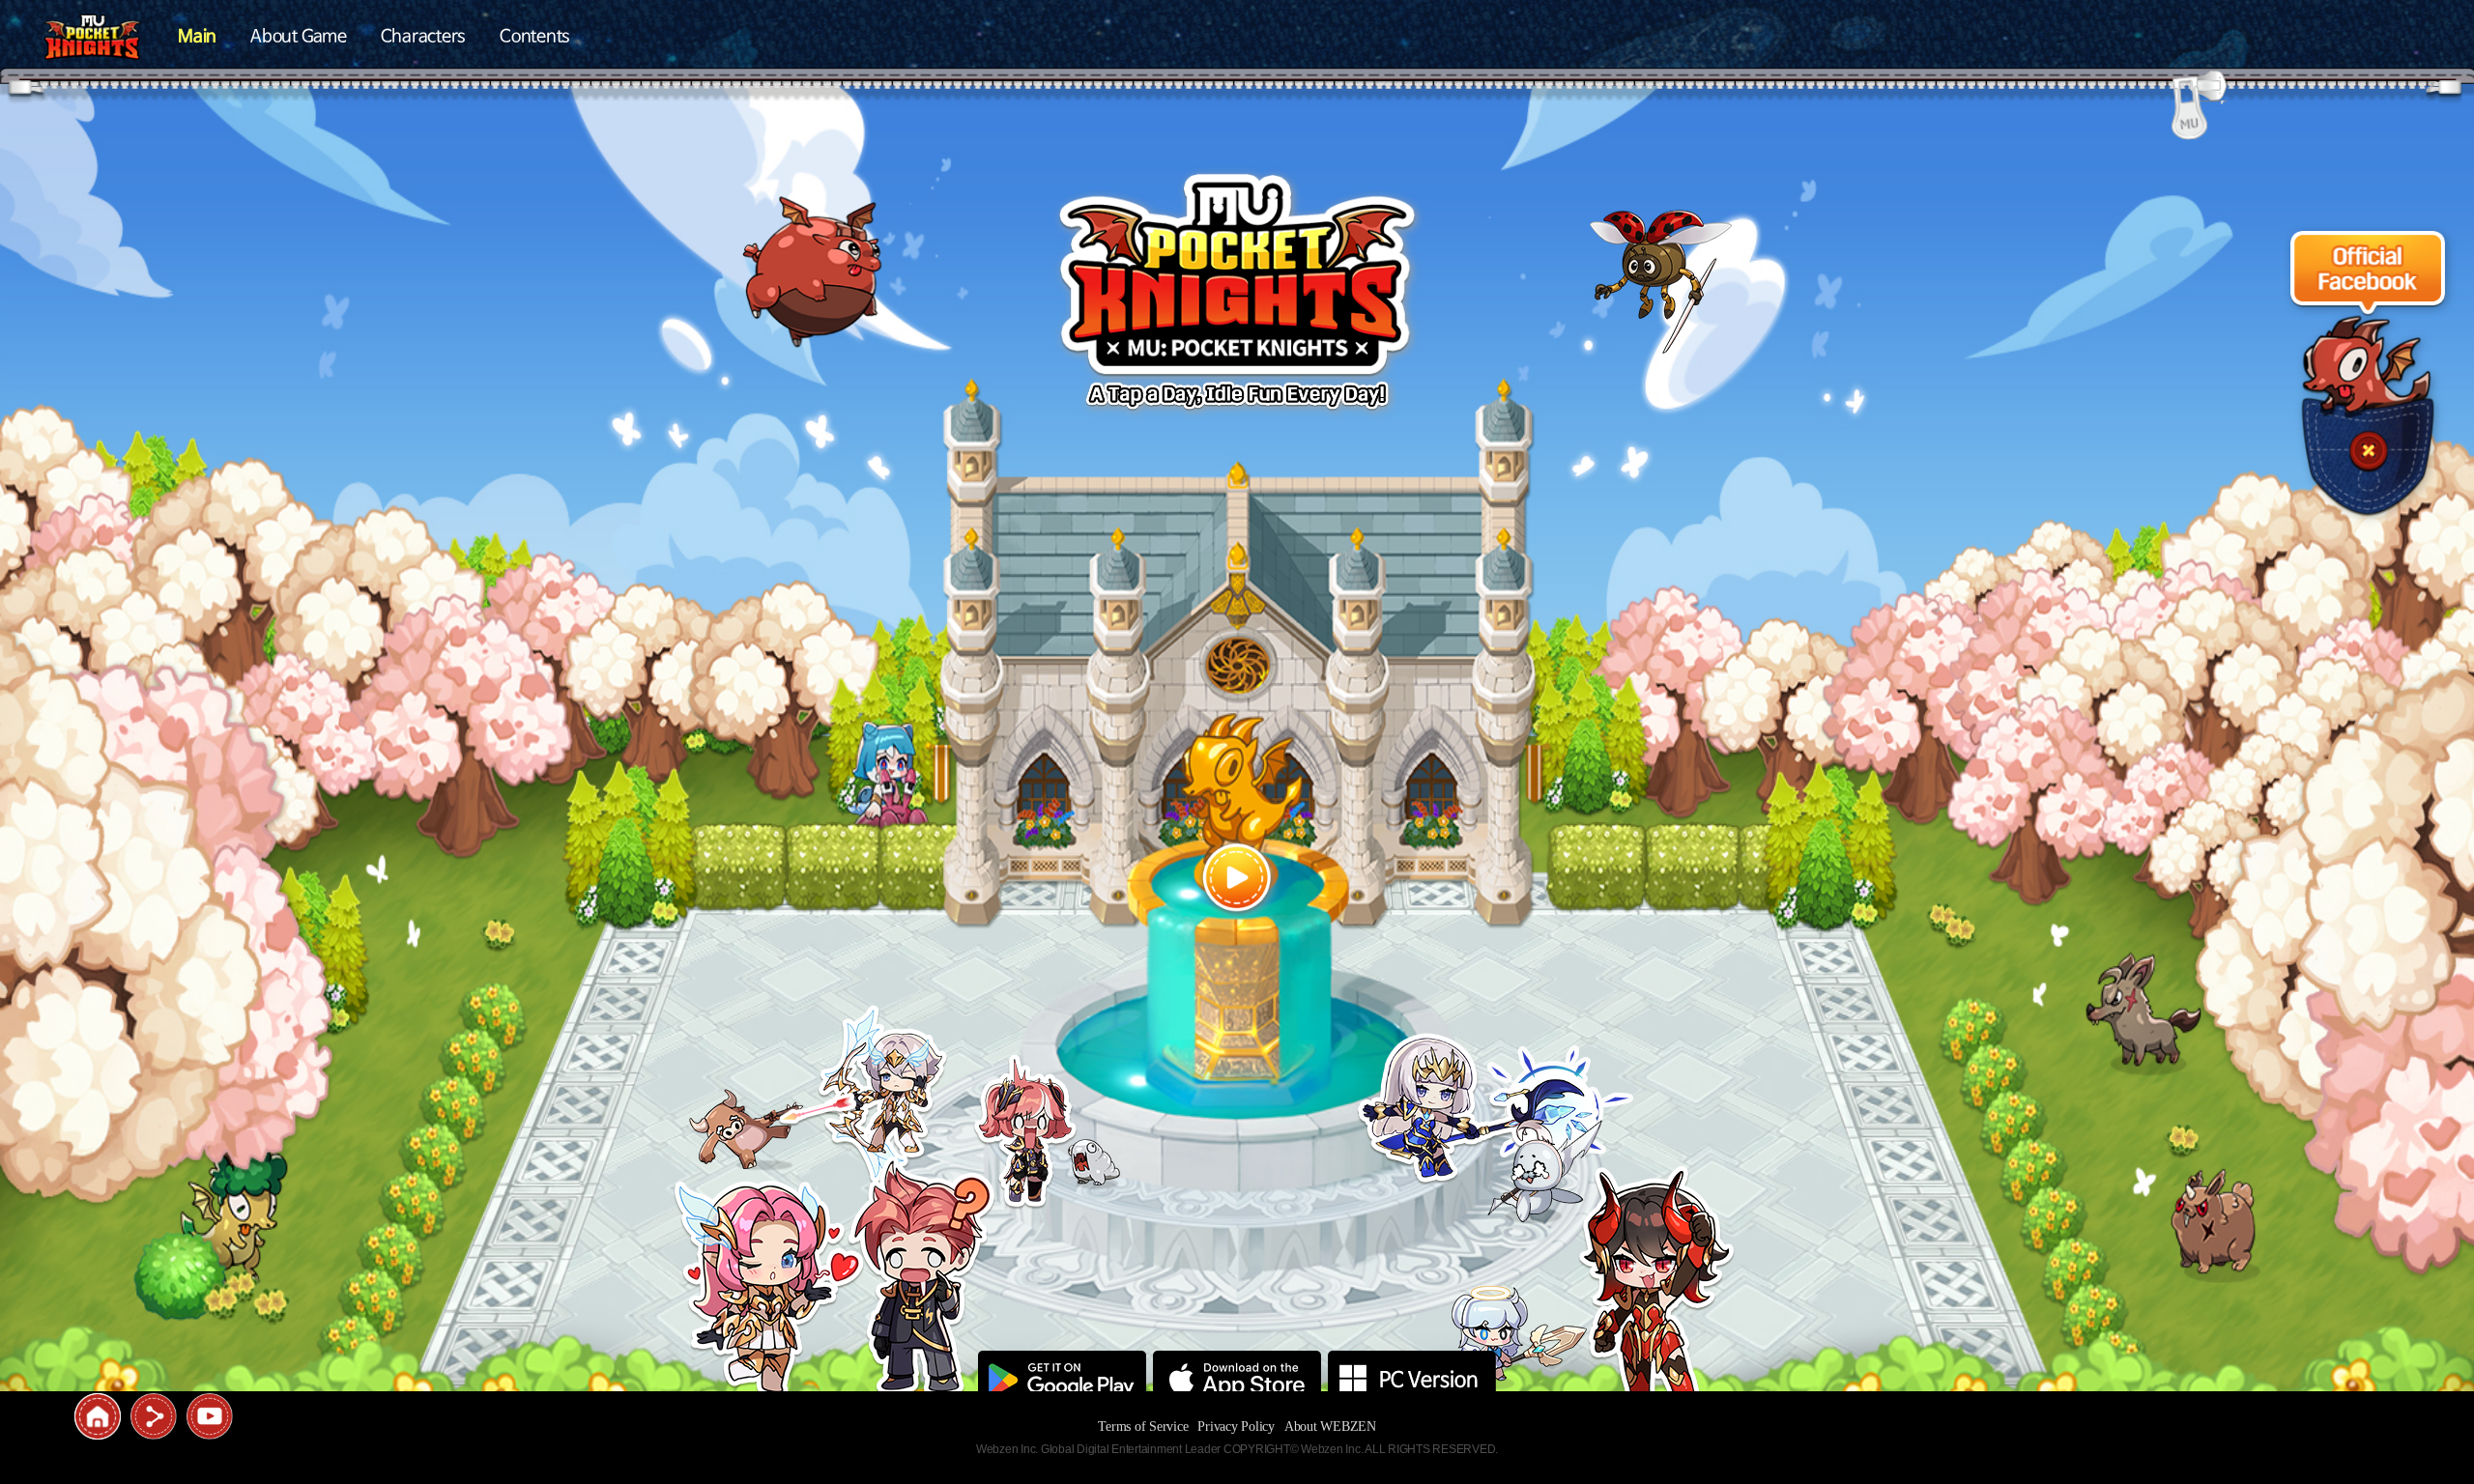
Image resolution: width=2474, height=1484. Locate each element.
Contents (535, 37)
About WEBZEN (1330, 1427)
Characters (424, 37)
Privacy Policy (1236, 1427)
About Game (299, 37)
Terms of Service (1143, 1427)
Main (197, 37)
